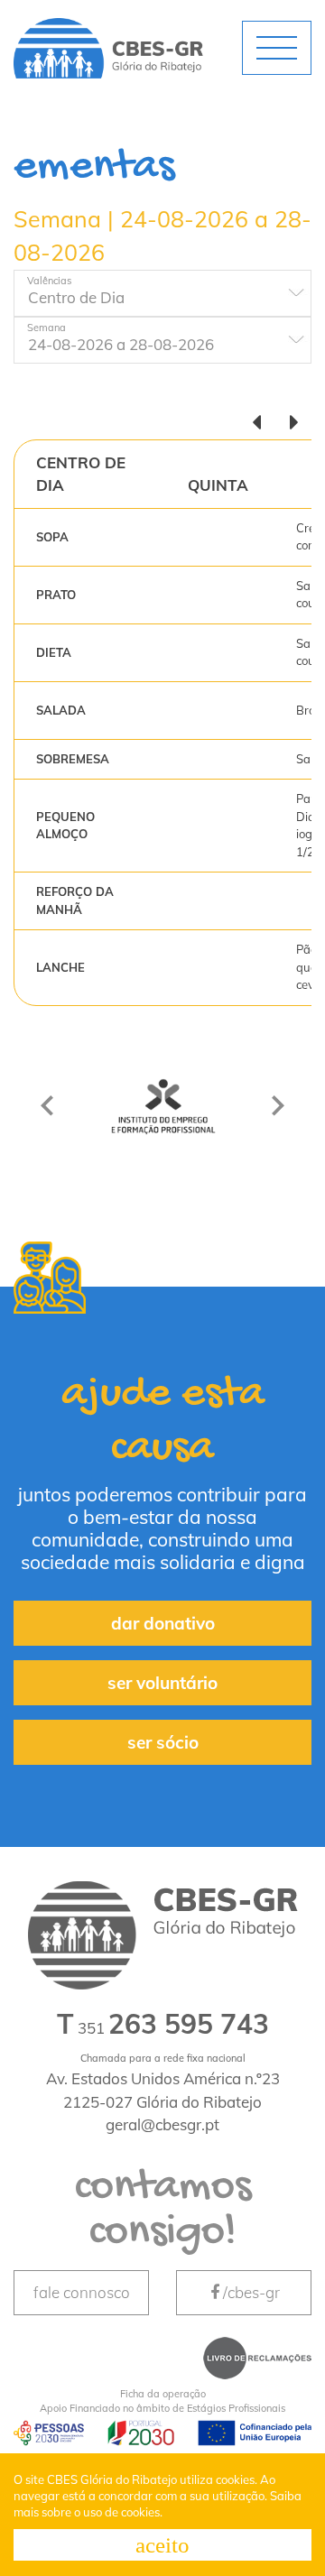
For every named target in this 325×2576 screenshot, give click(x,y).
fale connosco (82, 2292)
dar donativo (163, 1623)
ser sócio (163, 1742)
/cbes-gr (251, 2292)
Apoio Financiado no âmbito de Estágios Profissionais (162, 2401)
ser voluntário (162, 1683)
